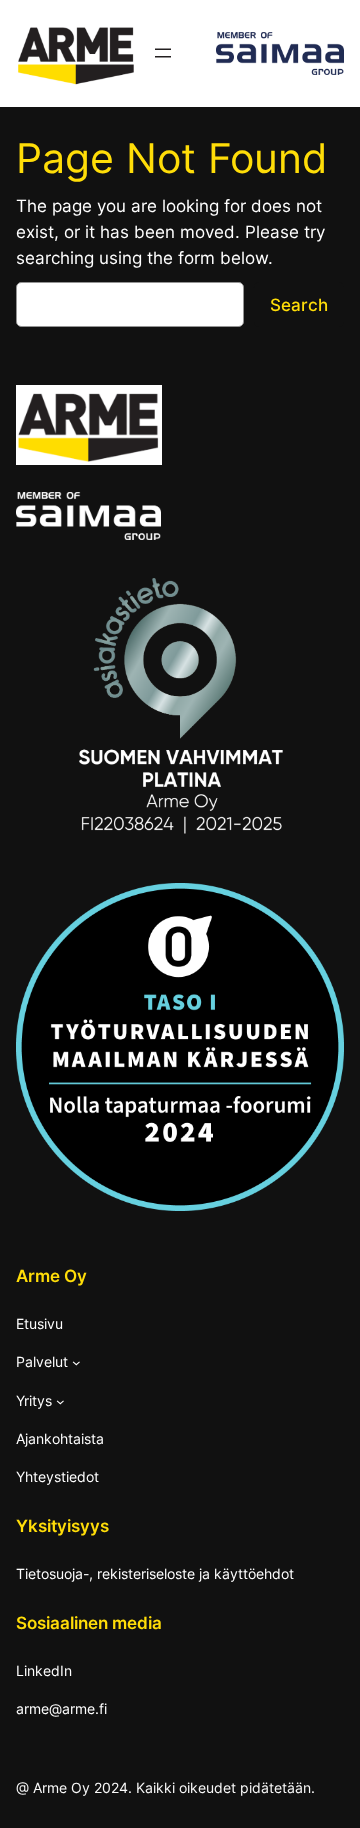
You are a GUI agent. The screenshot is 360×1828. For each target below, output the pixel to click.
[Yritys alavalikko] (60, 1401)
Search (299, 305)
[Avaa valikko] (163, 53)
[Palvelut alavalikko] (76, 1362)
